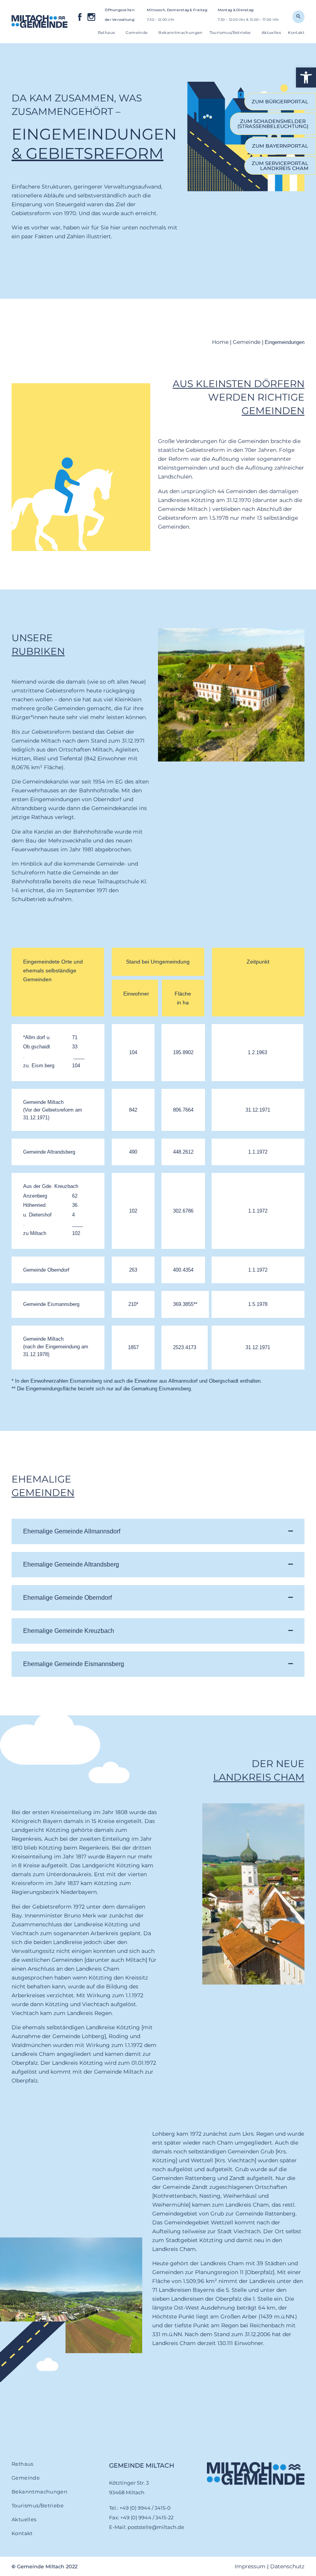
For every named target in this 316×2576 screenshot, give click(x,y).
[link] (306, 77)
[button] (158, 1531)
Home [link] (220, 342)
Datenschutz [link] (287, 2566)
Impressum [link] (250, 2566)
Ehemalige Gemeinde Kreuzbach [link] (69, 1631)
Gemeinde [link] (137, 33)
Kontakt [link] (296, 33)
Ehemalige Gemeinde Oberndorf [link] (67, 1598)
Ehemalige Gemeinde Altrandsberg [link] (71, 1564)
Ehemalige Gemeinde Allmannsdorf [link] (72, 1531)
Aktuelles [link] (271, 33)
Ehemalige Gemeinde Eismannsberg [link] (74, 1664)
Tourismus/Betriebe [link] (230, 33)
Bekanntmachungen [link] (180, 33)
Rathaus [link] (107, 33)
